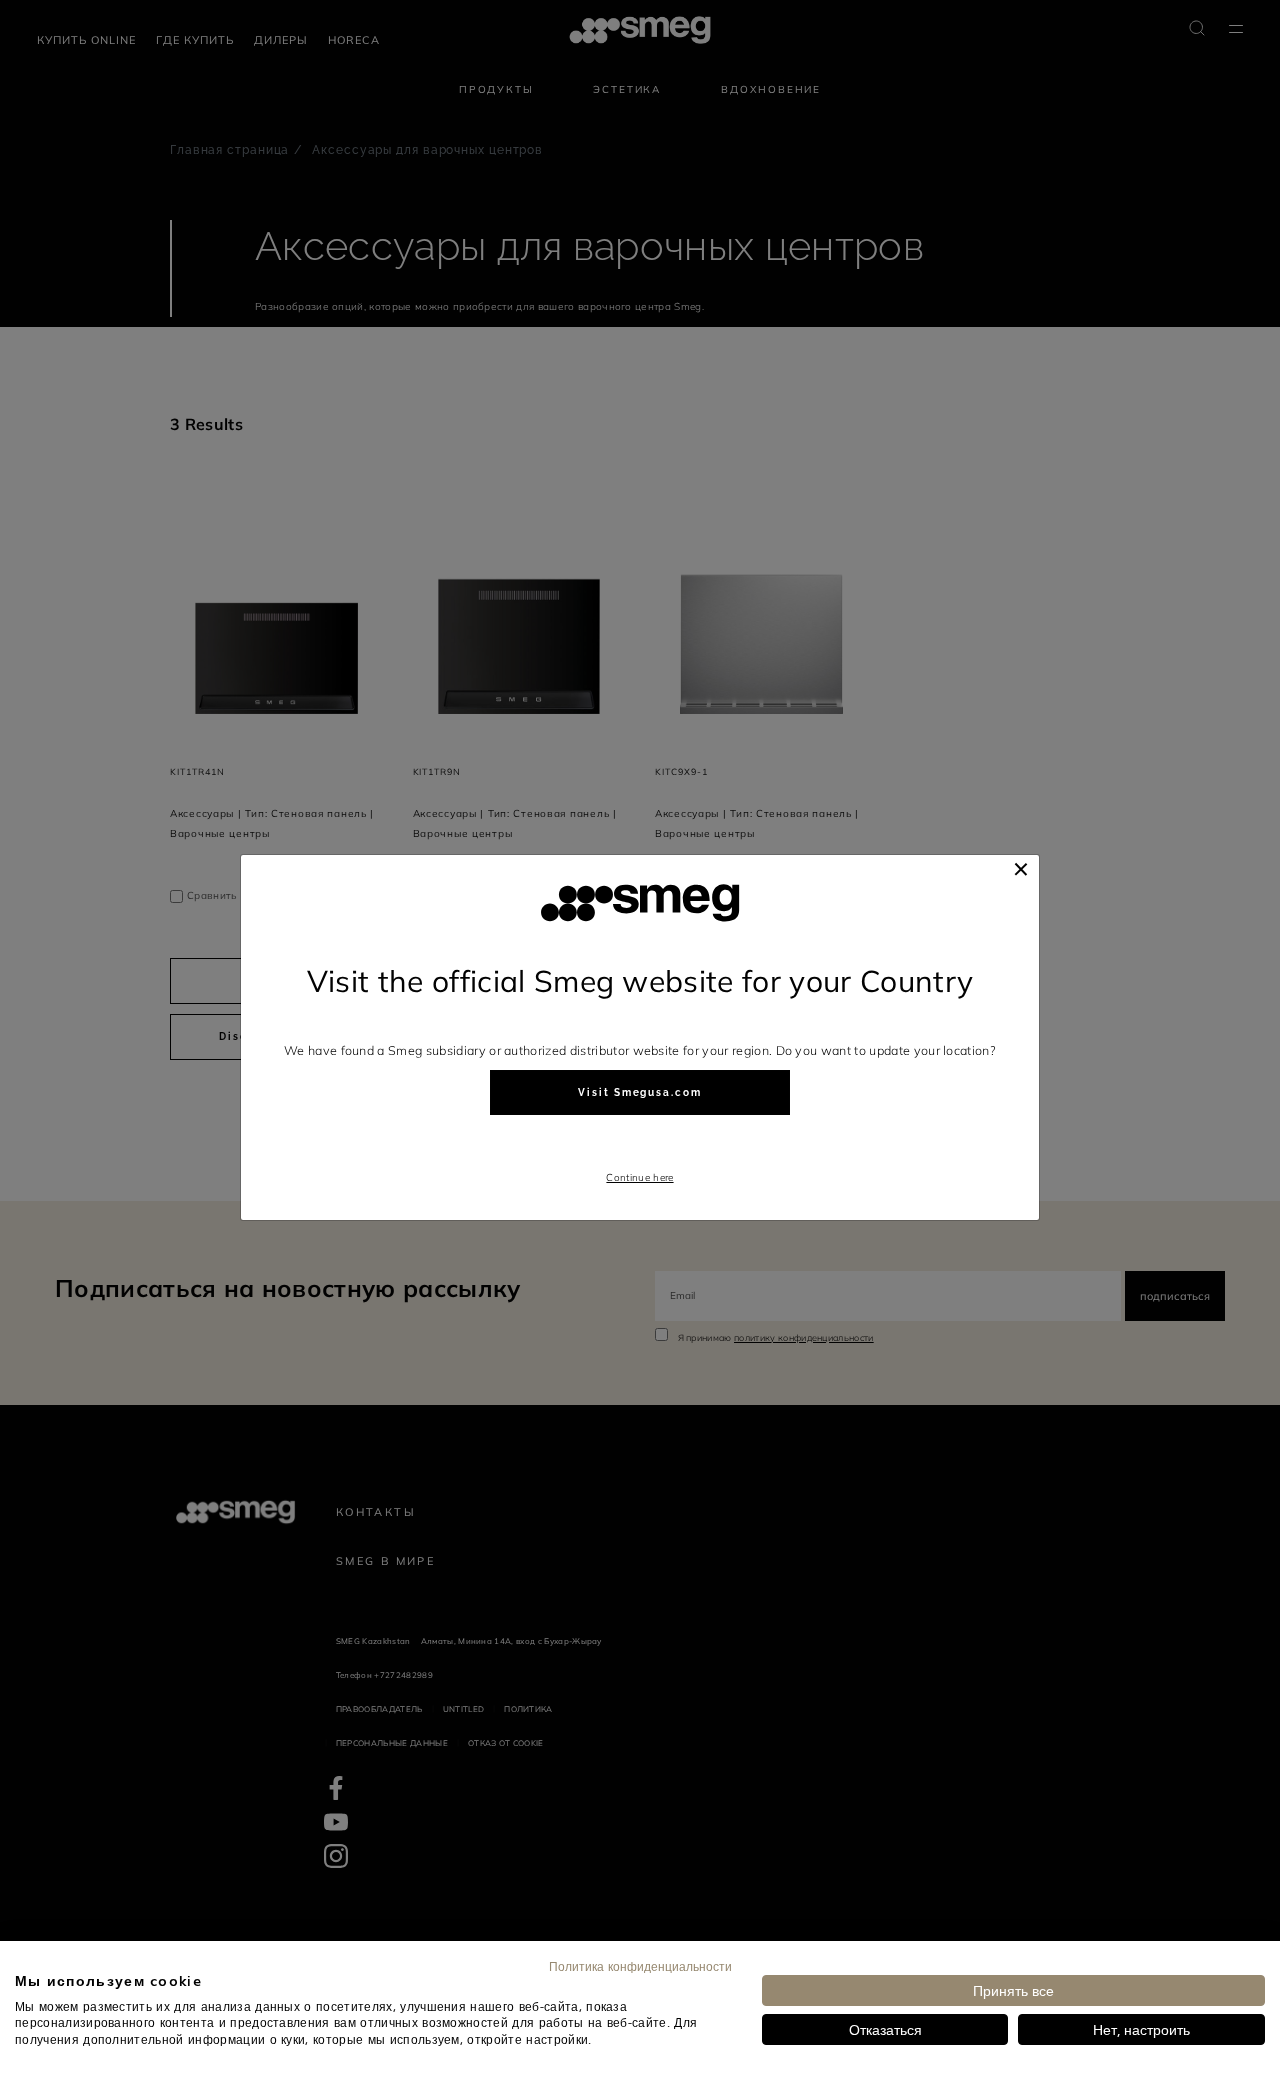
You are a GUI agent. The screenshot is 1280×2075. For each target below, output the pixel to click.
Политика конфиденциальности (640, 1966)
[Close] (1021, 869)
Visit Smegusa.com (640, 1092)
